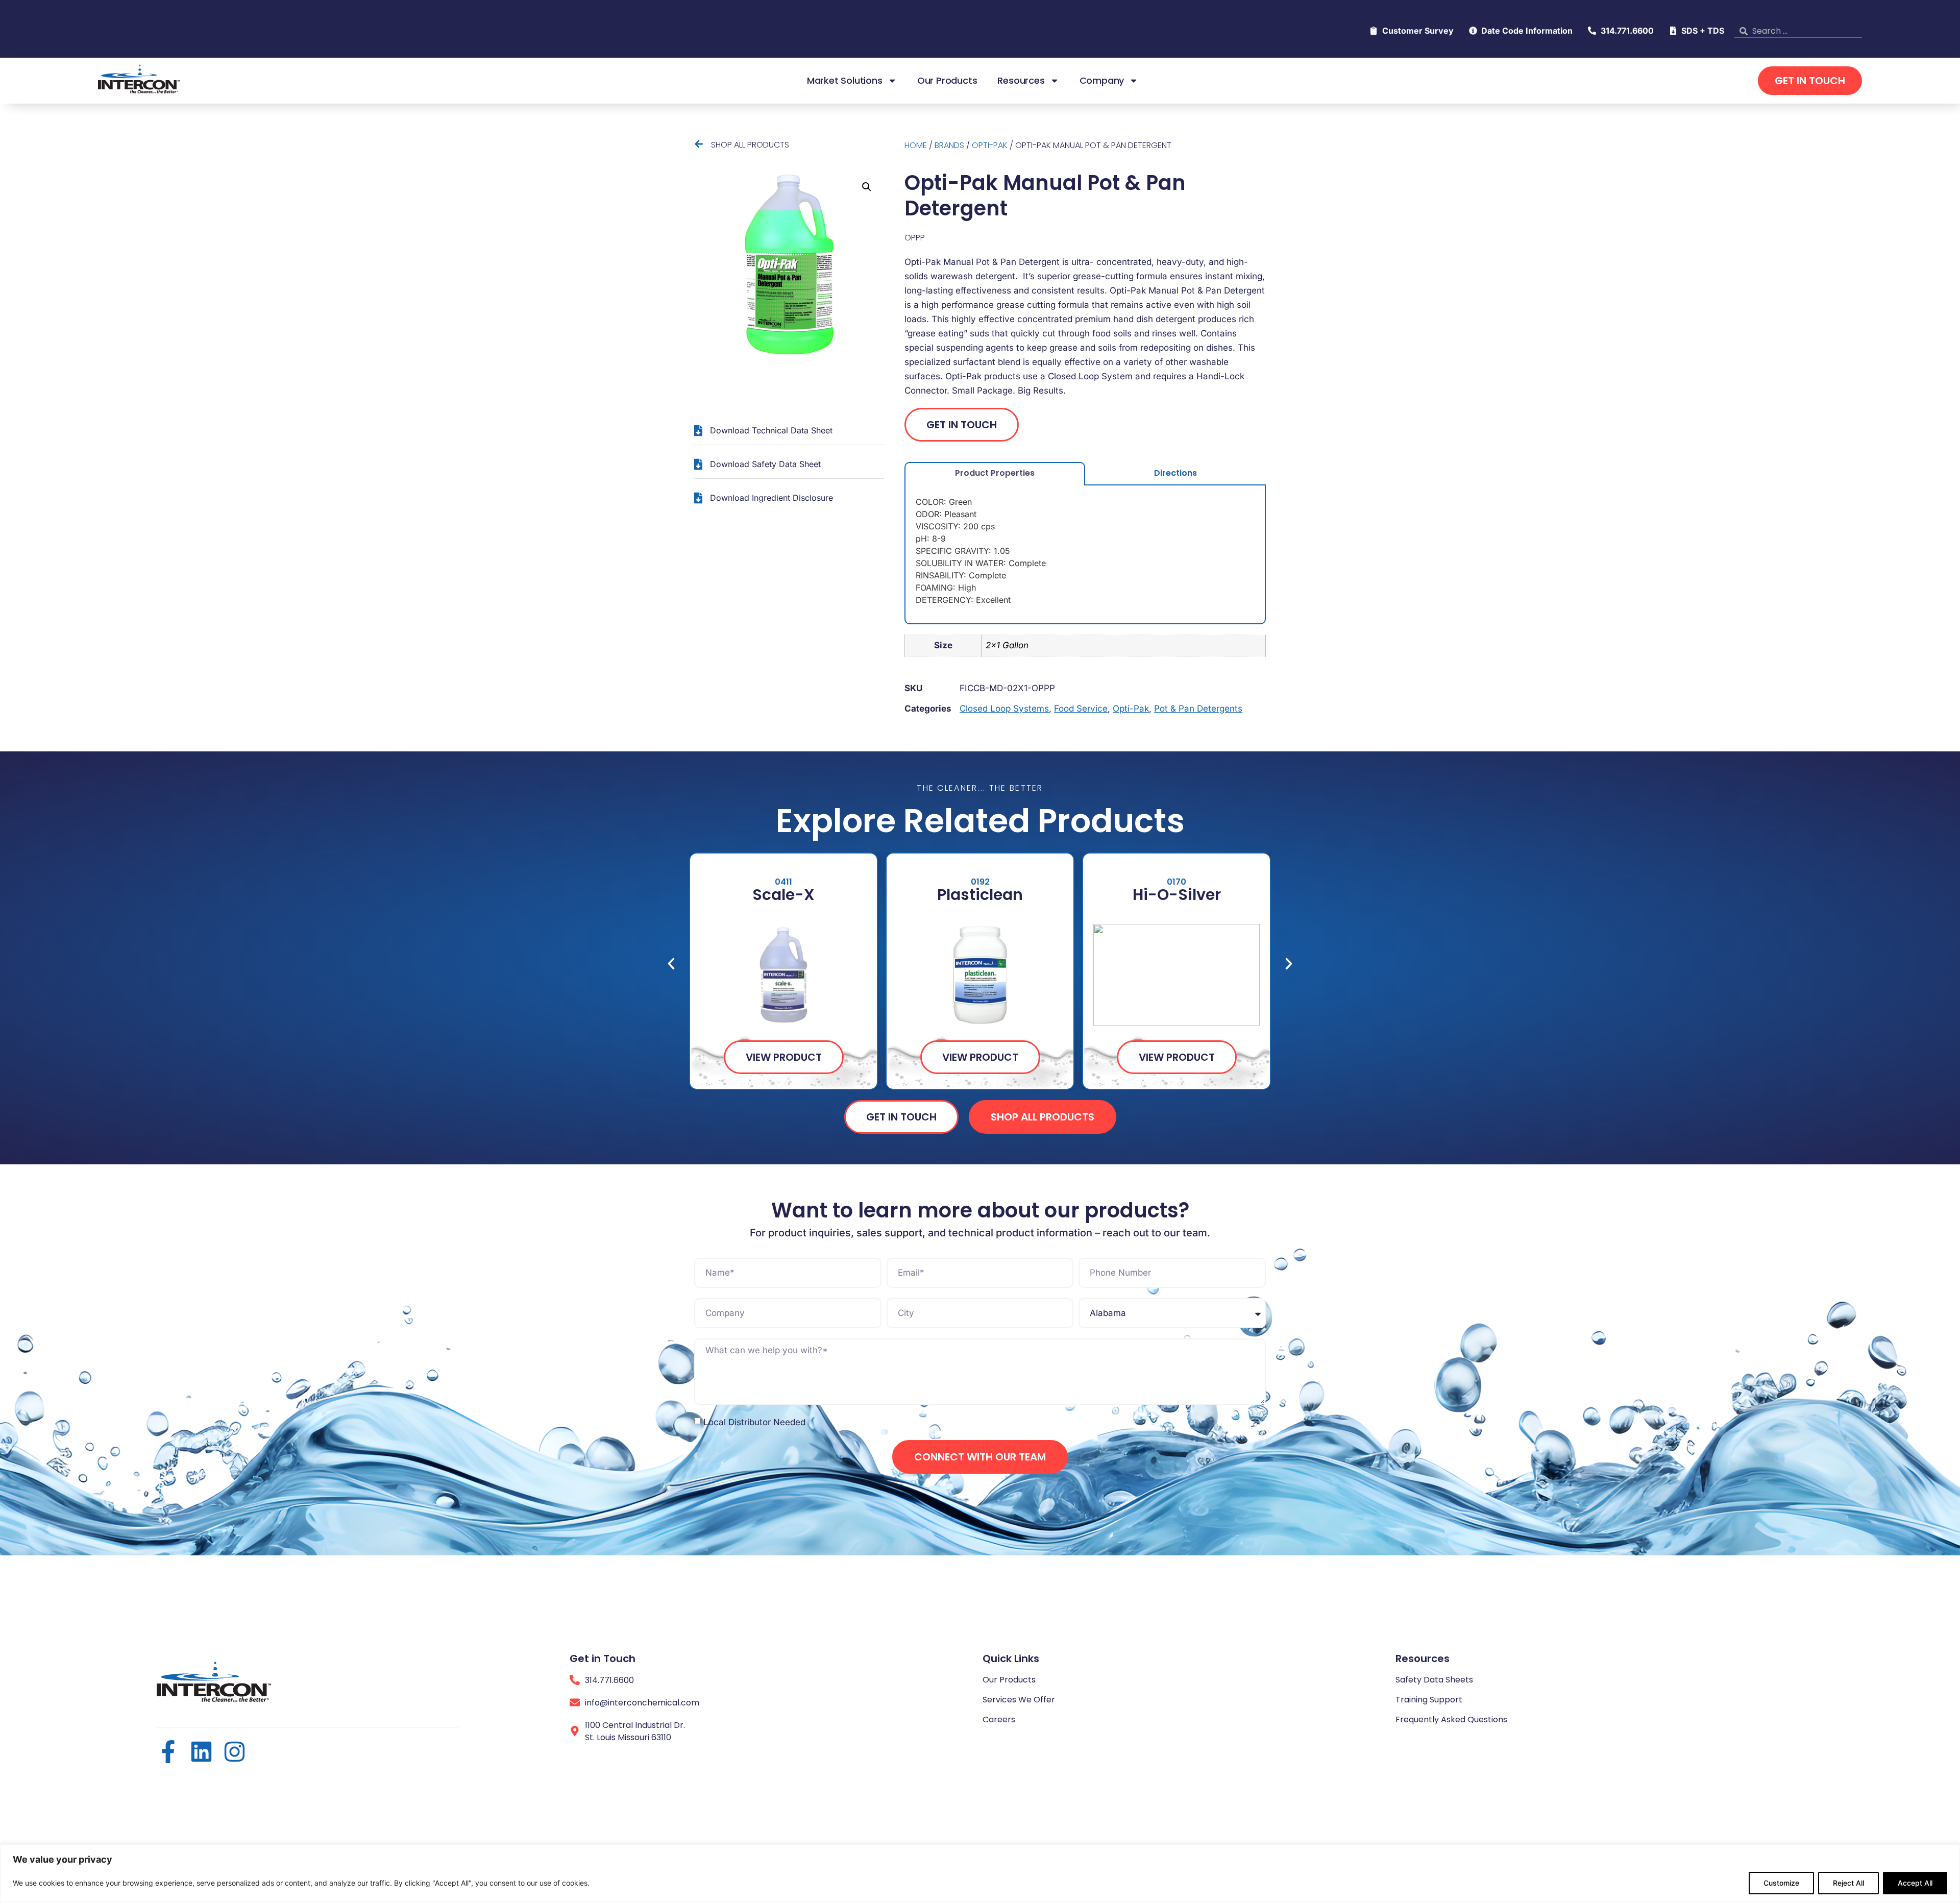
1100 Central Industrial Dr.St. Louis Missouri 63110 (635, 1731)
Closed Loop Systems (1004, 709)
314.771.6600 (609, 1680)
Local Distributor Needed (754, 1422)
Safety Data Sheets (1434, 1680)
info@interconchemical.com (642, 1703)
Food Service (1081, 709)
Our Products (947, 81)
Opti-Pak (990, 145)
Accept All (1915, 1883)
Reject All (1848, 1883)
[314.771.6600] (575, 1680)
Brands (949, 145)
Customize (1781, 1883)
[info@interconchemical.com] (575, 1702)
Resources (1021, 81)
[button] (867, 187)
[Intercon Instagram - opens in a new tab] (235, 1752)
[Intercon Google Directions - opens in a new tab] (575, 1731)
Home (916, 145)
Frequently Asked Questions (1451, 1719)
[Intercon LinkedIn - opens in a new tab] (201, 1752)
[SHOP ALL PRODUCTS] (699, 144)
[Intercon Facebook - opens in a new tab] (168, 1752)
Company (1102, 81)
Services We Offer (1019, 1700)
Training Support (1429, 1700)
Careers (999, 1719)
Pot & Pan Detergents (1198, 709)
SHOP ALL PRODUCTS (750, 145)
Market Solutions (845, 81)
